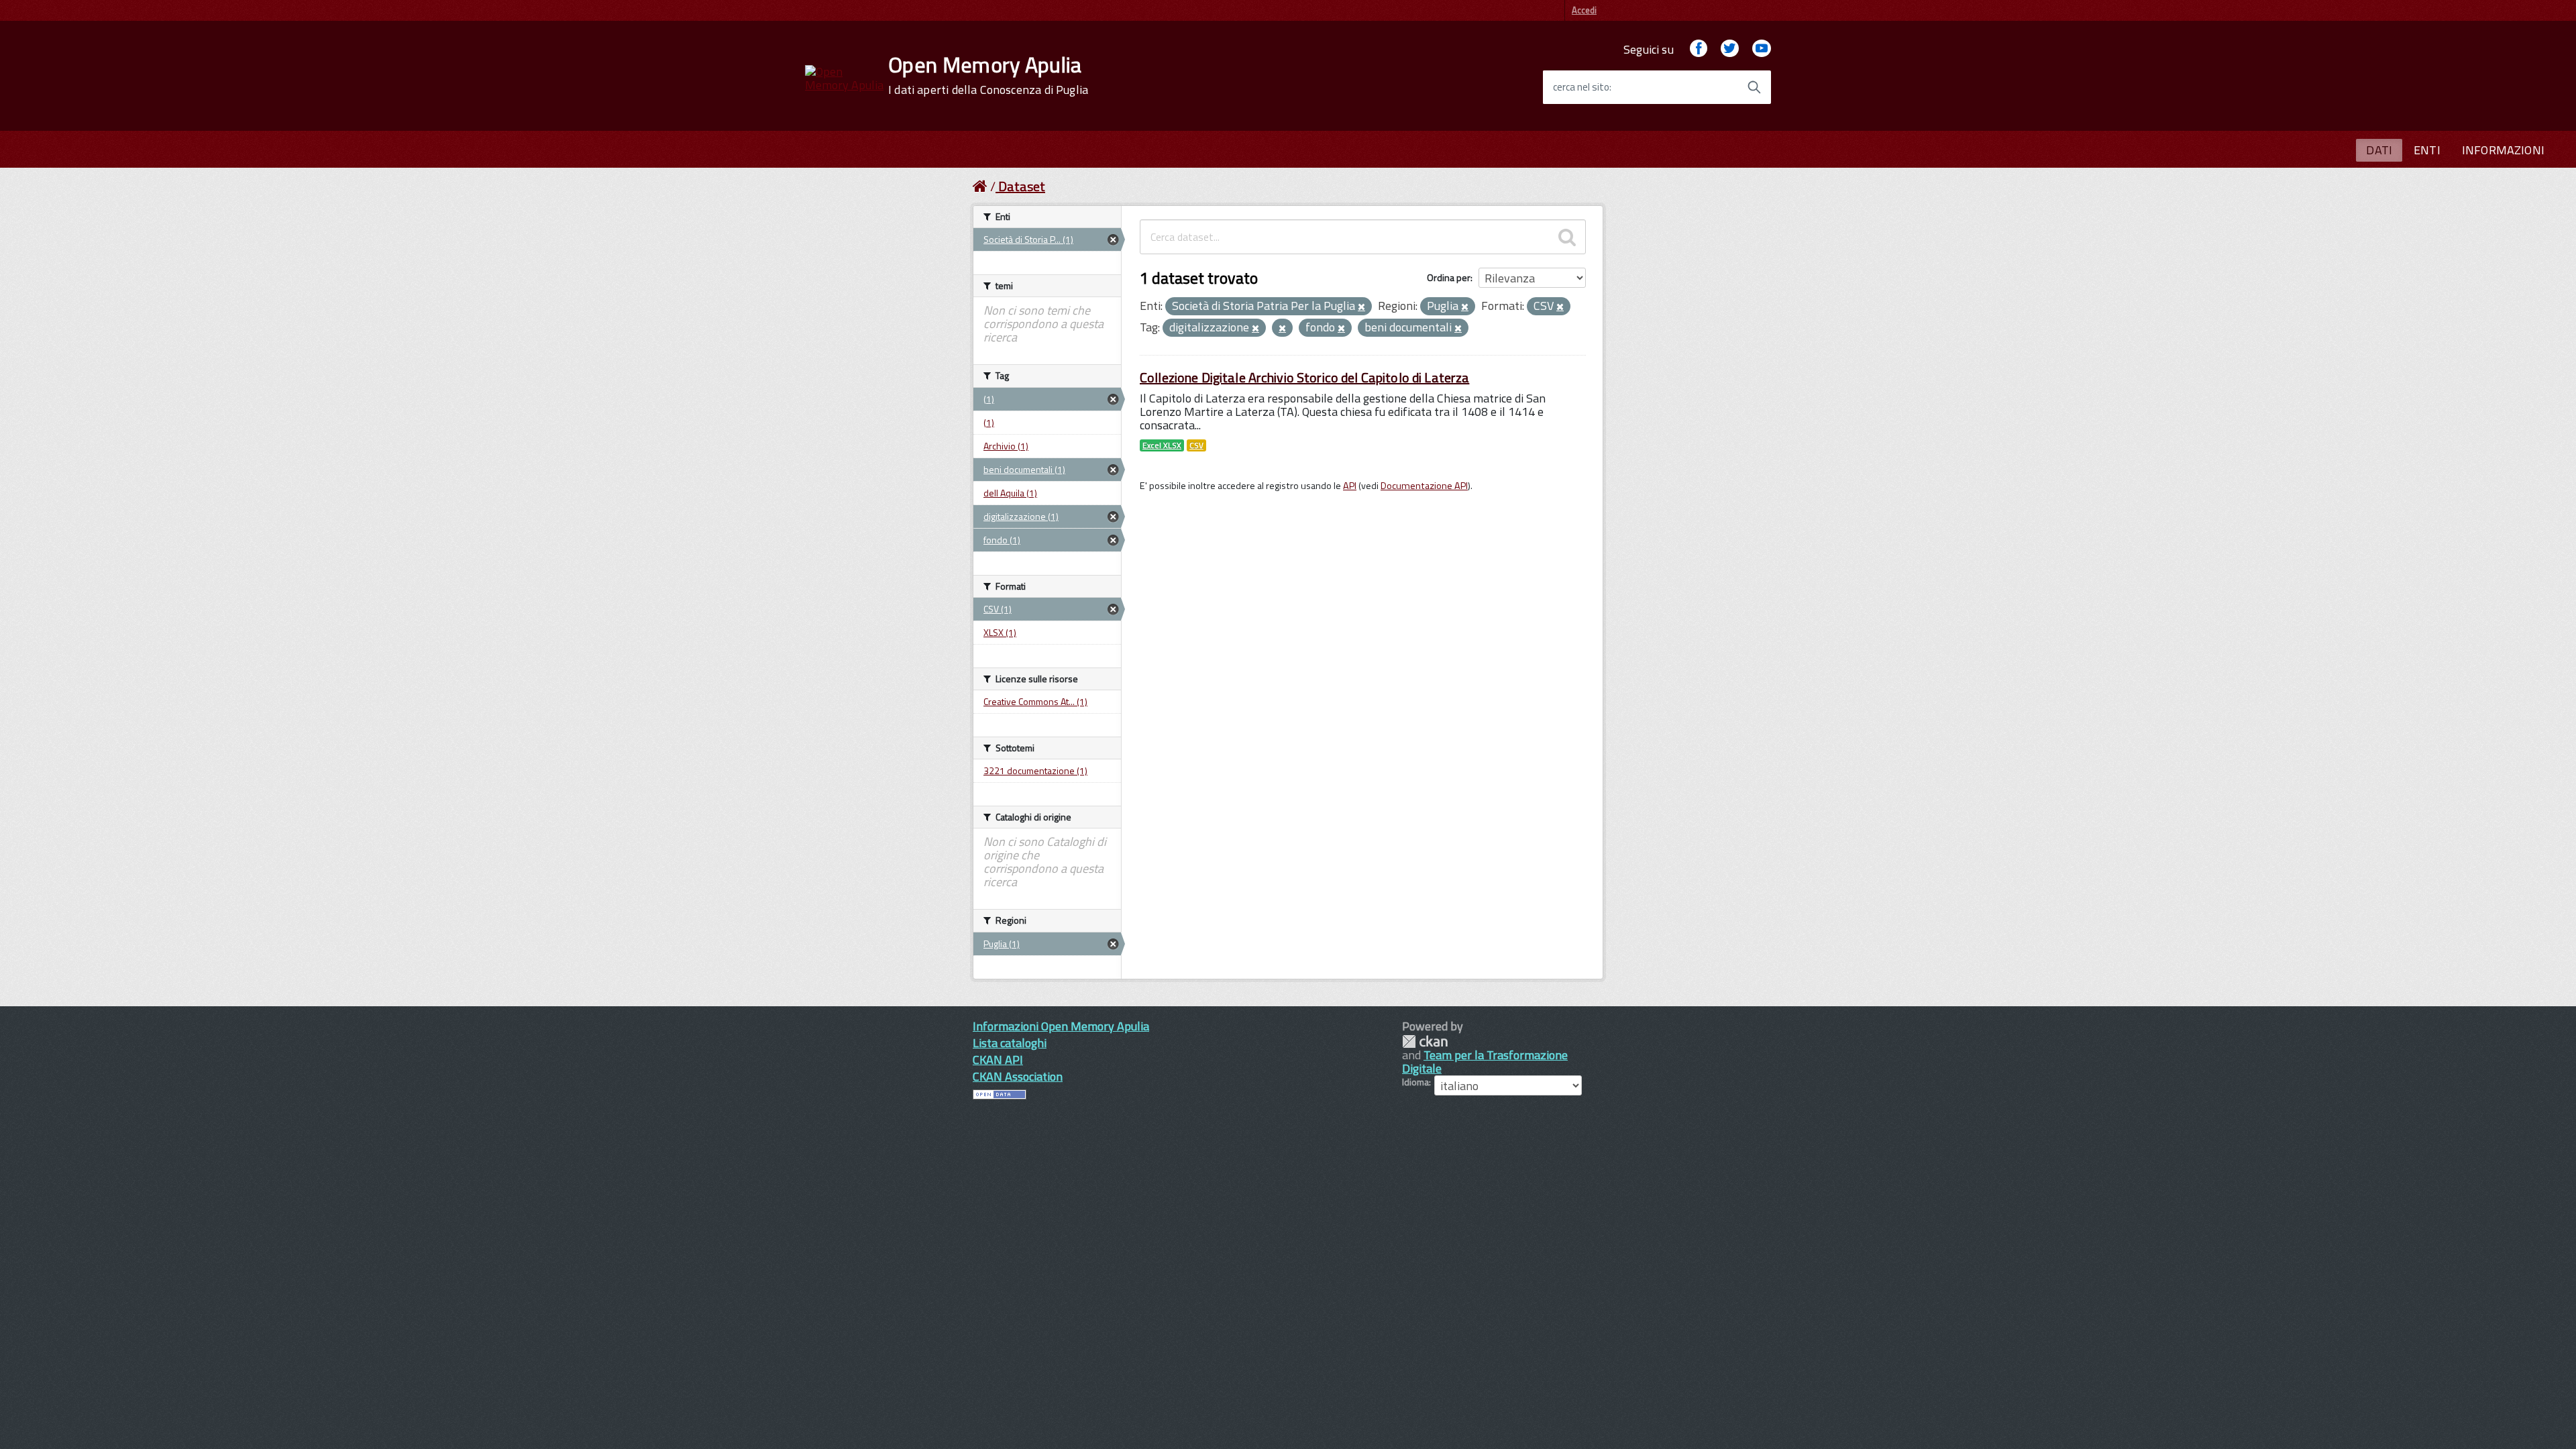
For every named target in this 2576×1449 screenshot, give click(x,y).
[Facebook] (1699, 49)
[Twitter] (1729, 49)
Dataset (1022, 186)
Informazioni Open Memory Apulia (1061, 1026)
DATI (2379, 150)
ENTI (2427, 150)
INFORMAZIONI (2503, 150)
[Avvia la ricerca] (1754, 87)
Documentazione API (1424, 486)
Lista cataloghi (1010, 1043)
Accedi (1584, 10)
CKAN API (998, 1060)
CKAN (1425, 1041)
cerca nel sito (1581, 87)
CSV (1196, 445)
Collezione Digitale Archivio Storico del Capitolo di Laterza (1304, 377)
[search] (1567, 237)
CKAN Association (1018, 1076)
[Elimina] (1361, 307)
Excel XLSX (1162, 445)
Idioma (1415, 1082)
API (1350, 486)
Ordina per (1449, 277)
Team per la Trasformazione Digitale (1485, 1062)
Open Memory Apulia (988, 75)
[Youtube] (1762, 49)
